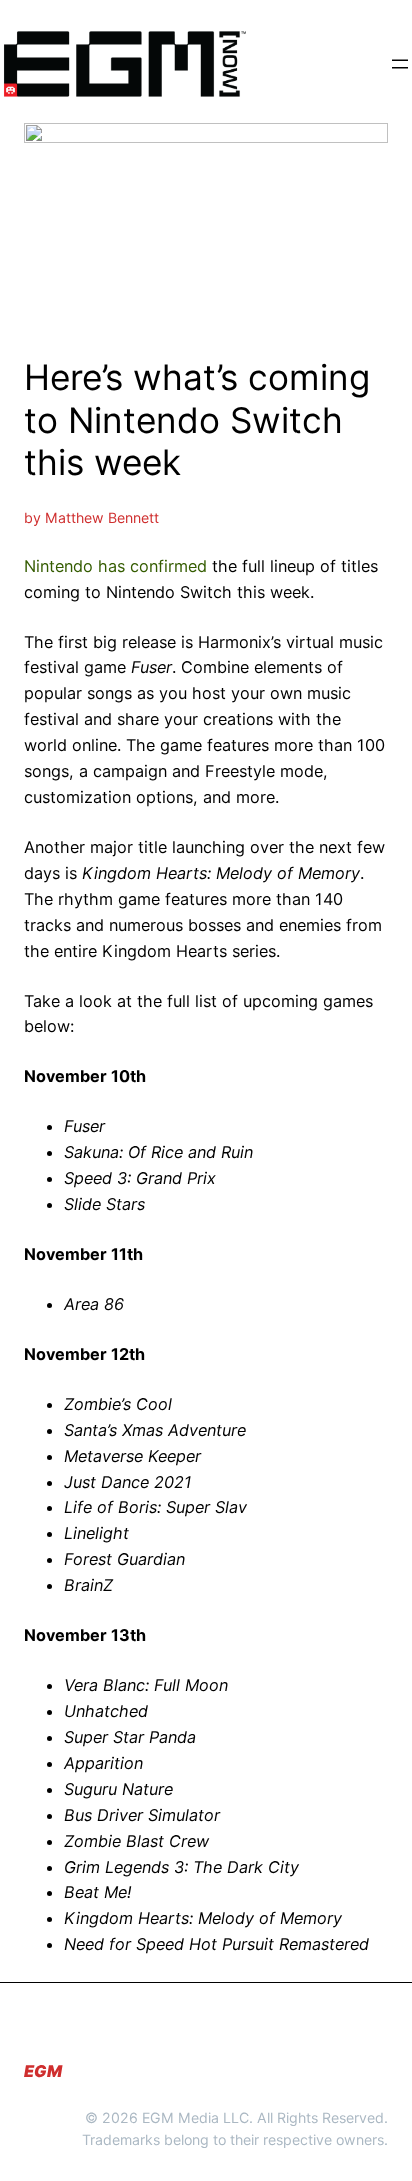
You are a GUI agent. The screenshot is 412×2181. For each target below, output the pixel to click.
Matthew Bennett (102, 517)
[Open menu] (400, 64)
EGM (43, 2071)
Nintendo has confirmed (115, 566)
